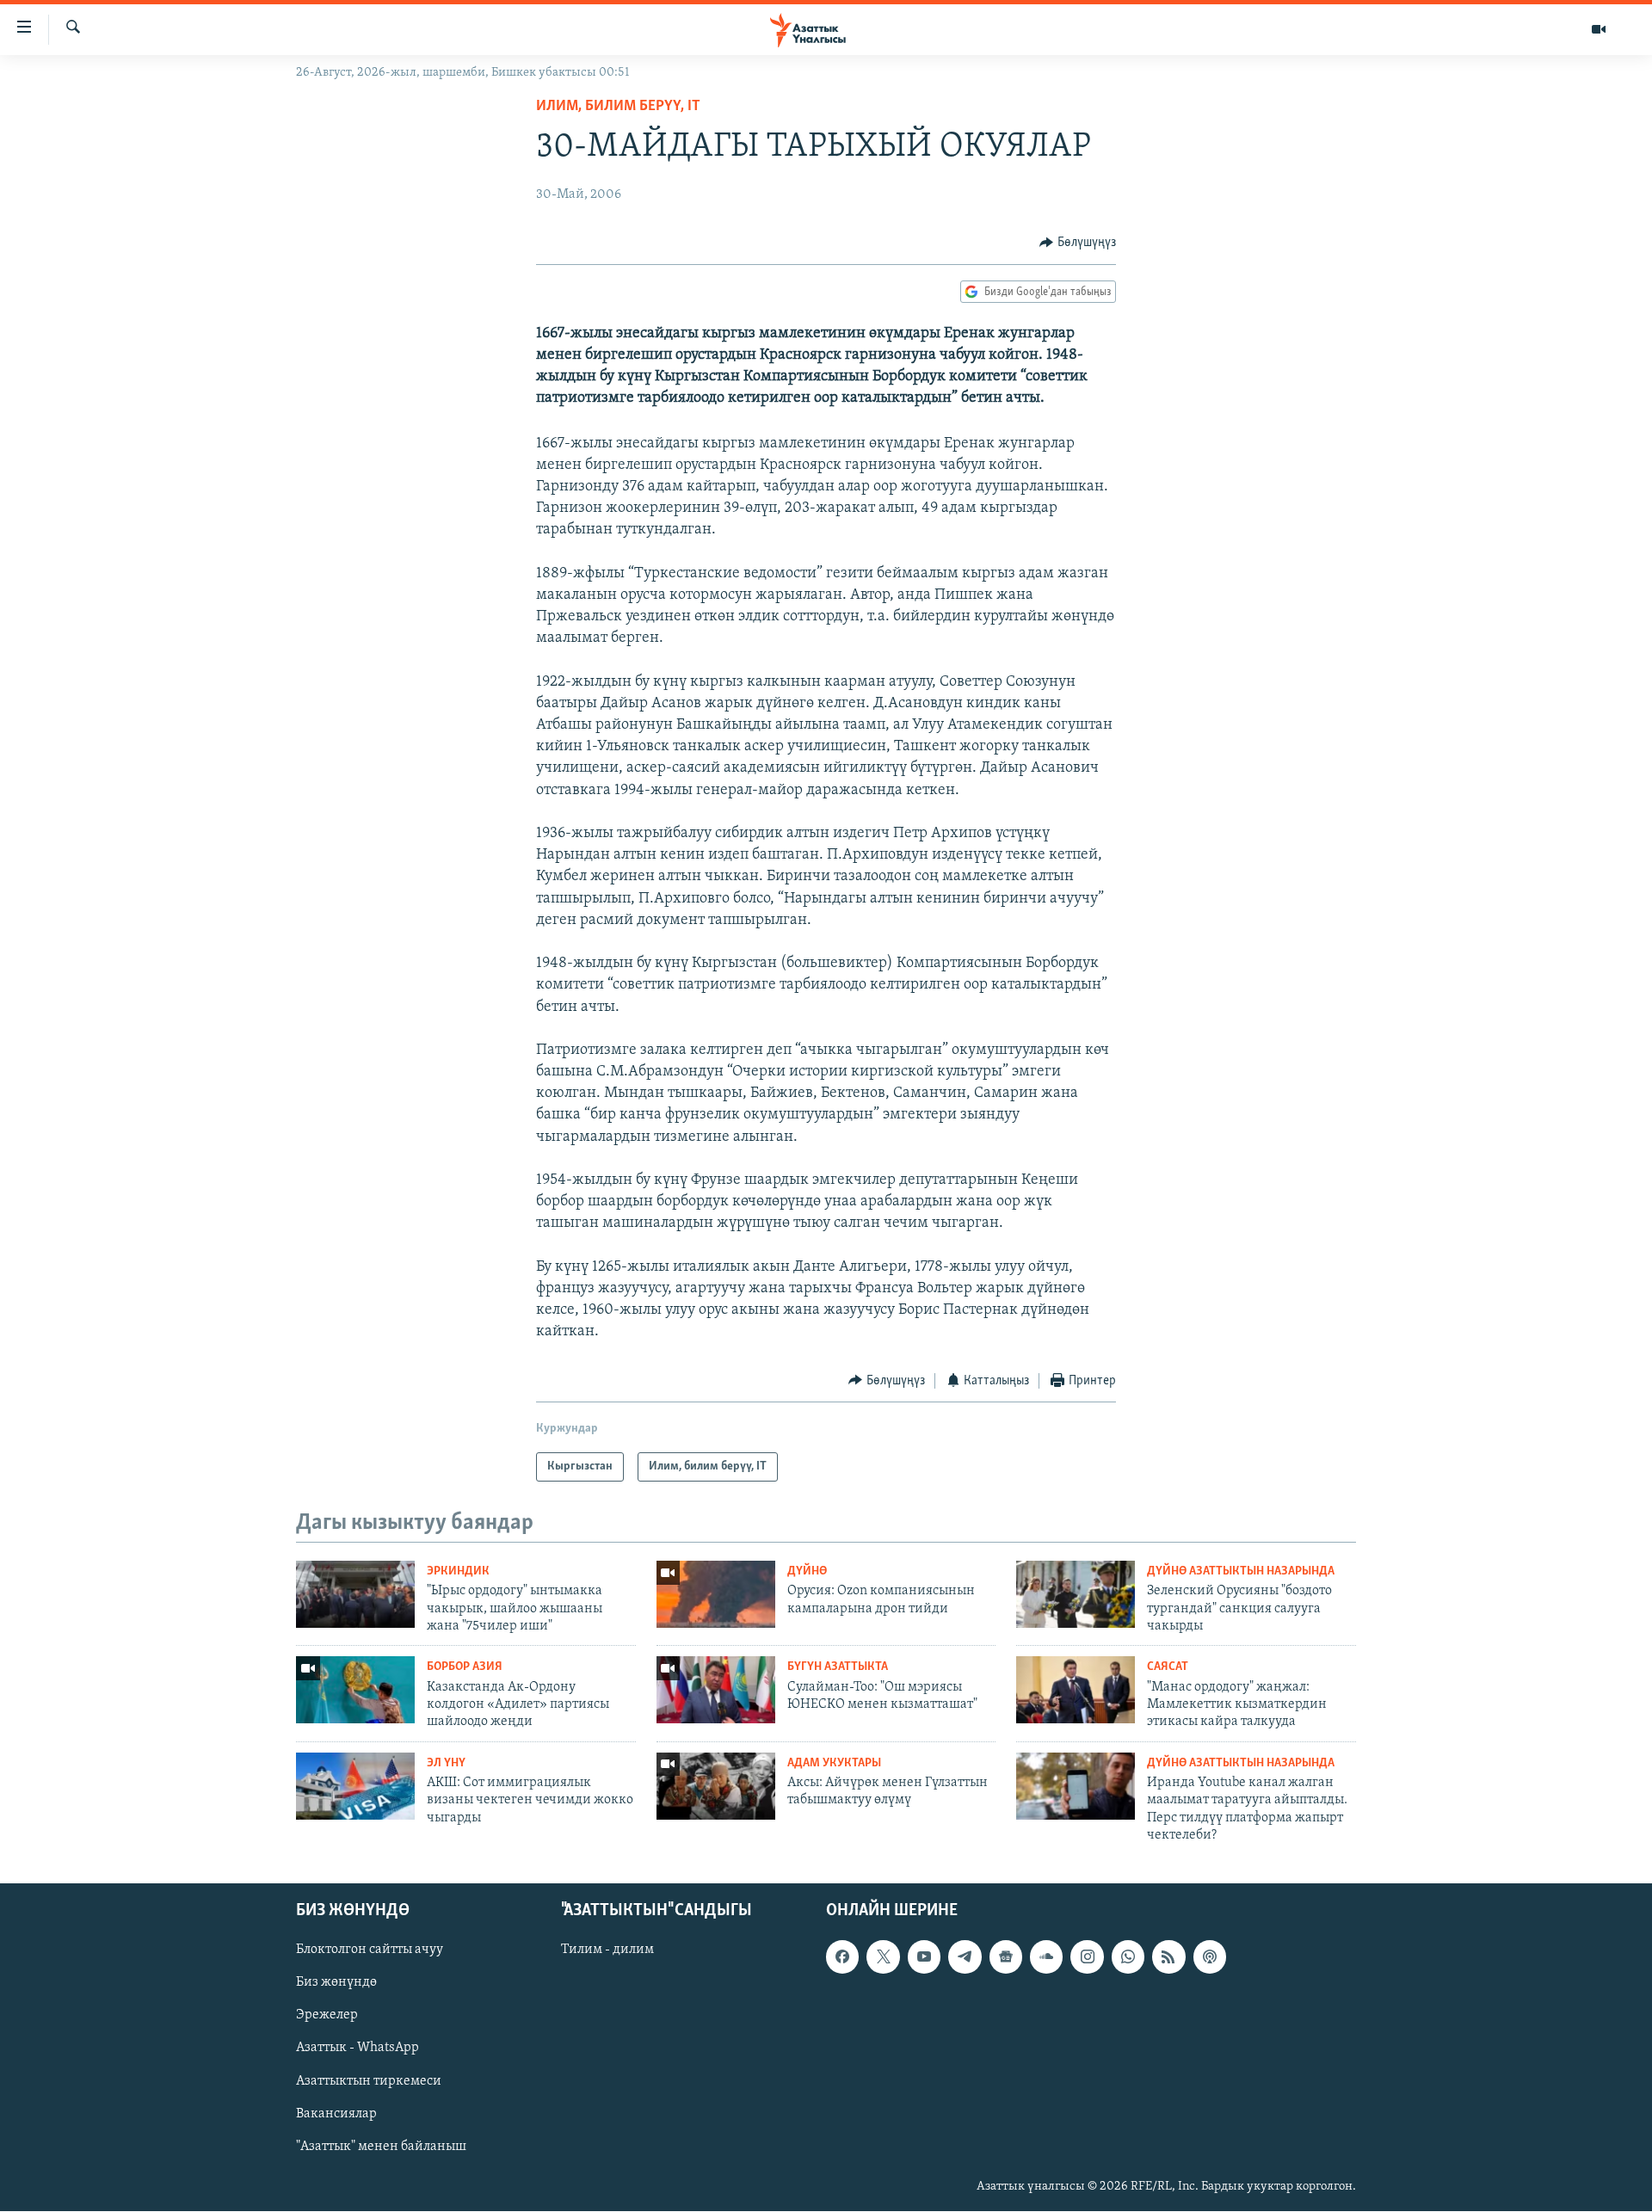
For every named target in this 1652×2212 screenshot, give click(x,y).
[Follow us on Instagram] (1087, 1957)
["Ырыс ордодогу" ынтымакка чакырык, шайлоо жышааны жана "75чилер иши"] (355, 1594)
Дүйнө (807, 1571)
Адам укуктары (834, 1763)
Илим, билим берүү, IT (618, 107)
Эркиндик (458, 1571)
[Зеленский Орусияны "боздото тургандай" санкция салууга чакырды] (1076, 1594)
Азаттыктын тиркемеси (369, 2081)
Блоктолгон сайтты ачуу (370, 1950)
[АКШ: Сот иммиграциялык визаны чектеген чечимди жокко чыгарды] (355, 1786)
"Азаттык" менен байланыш (381, 2147)
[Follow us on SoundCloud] (1046, 1957)
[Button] (1078, 243)
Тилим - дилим (607, 1950)
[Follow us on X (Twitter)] (883, 1957)
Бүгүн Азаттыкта (838, 1667)
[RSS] (1168, 1957)
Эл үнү (446, 1763)
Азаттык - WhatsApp (358, 2049)
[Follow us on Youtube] (924, 1957)
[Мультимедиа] (1599, 29)
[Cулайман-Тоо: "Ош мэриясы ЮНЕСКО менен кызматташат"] (716, 1690)
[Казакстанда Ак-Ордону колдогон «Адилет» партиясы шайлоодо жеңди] (355, 1690)
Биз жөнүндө (336, 1983)
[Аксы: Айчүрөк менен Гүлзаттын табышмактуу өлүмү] (716, 1786)
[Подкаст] (1210, 1957)
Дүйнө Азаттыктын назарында (1241, 1571)
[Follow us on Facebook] (842, 1957)
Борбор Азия (465, 1667)
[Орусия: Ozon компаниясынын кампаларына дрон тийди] (716, 1594)
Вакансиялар (336, 2114)
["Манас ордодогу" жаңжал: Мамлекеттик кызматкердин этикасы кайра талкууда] (1076, 1690)
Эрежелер (327, 2016)
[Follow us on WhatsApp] (1128, 1957)
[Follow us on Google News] (1006, 1957)
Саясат (1168, 1667)
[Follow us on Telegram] (965, 1957)
